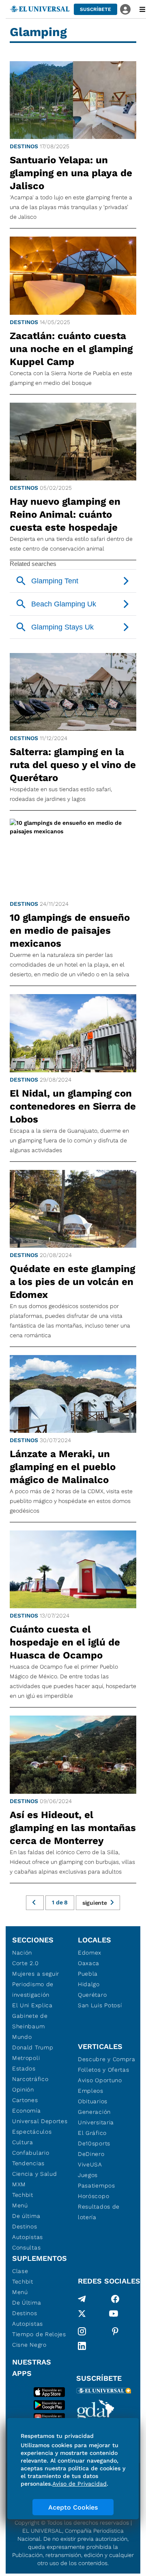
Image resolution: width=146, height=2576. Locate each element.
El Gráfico (92, 2133)
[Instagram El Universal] (82, 2331)
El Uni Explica (32, 2005)
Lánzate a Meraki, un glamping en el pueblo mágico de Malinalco (63, 1467)
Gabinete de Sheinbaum (30, 2021)
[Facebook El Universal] (115, 2299)
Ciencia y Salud (35, 2174)
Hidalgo (89, 1984)
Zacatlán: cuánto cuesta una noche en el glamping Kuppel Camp (71, 349)
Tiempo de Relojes (39, 2334)
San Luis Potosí (100, 2005)
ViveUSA (90, 2164)
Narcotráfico (30, 2079)
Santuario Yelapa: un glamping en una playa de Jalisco (71, 173)
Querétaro (92, 1995)
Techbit (23, 2195)
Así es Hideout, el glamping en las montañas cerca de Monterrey (73, 1828)
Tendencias (28, 2163)
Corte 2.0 (25, 1963)
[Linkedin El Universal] (82, 2346)
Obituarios (93, 2101)
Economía (27, 2111)
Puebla (88, 1974)
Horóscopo (93, 2196)
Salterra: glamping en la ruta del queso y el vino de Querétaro (73, 765)
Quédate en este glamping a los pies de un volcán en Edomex (72, 1282)
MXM (19, 2184)
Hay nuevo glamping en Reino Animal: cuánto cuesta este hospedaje (65, 514)
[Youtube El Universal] (114, 2315)
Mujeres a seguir (36, 1974)
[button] (96, 9)
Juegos (88, 2175)
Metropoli (26, 2058)
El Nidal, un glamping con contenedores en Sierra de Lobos (73, 1106)
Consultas (26, 2247)
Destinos (24, 146)
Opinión (23, 2089)
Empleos (91, 2091)
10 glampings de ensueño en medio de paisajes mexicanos (70, 931)
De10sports (94, 2143)
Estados (24, 2068)
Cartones (25, 2100)
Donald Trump (33, 2047)
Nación (22, 1953)
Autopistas (28, 2237)
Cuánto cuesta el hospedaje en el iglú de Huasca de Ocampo (65, 1642)
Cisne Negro (29, 2345)
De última (26, 2216)
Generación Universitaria (96, 2117)
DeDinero (91, 2154)
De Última (27, 2303)
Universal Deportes (40, 2121)
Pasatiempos (97, 2185)
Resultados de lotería (99, 2212)
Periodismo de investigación (33, 1989)
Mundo (22, 2037)
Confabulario (31, 2153)
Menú (20, 2205)
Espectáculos (32, 2132)
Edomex (90, 1953)
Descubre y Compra (107, 2059)
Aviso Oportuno (100, 2080)
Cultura (23, 2142)
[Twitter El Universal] (82, 2315)
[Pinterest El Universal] (115, 2331)
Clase (20, 2271)
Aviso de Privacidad (79, 2484)
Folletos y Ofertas (104, 2070)
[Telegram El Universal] (82, 2299)
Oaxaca (89, 1963)
